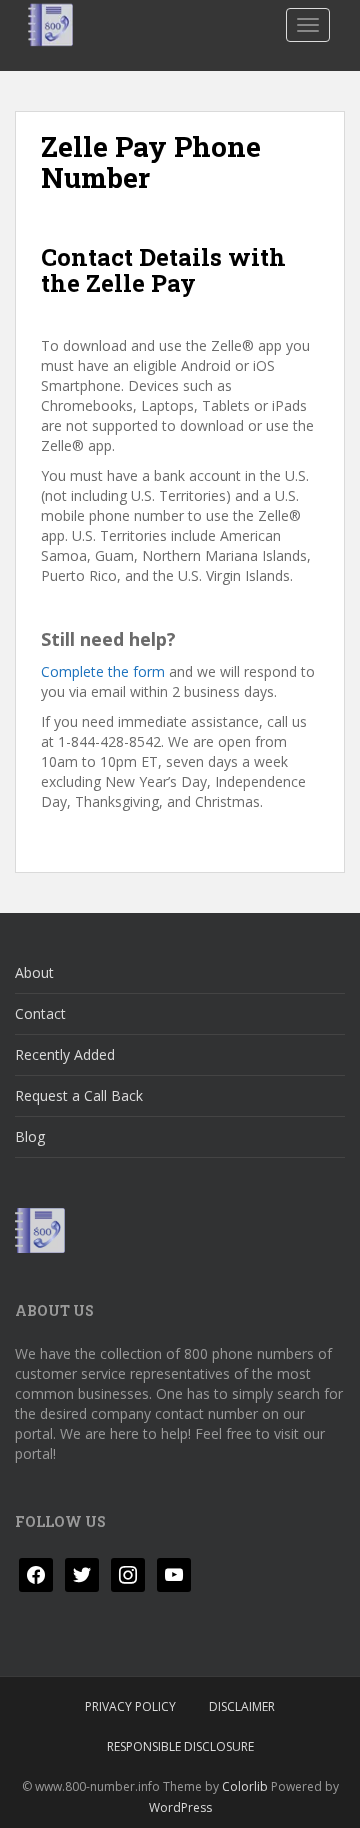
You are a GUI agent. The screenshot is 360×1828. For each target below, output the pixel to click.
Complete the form (103, 671)
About (34, 972)
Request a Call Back (79, 1095)
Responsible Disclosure (180, 1746)
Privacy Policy (130, 1706)
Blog (30, 1136)
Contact (40, 1013)
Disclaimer (242, 1706)
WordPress (180, 1807)
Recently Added (65, 1054)
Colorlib (245, 1786)
